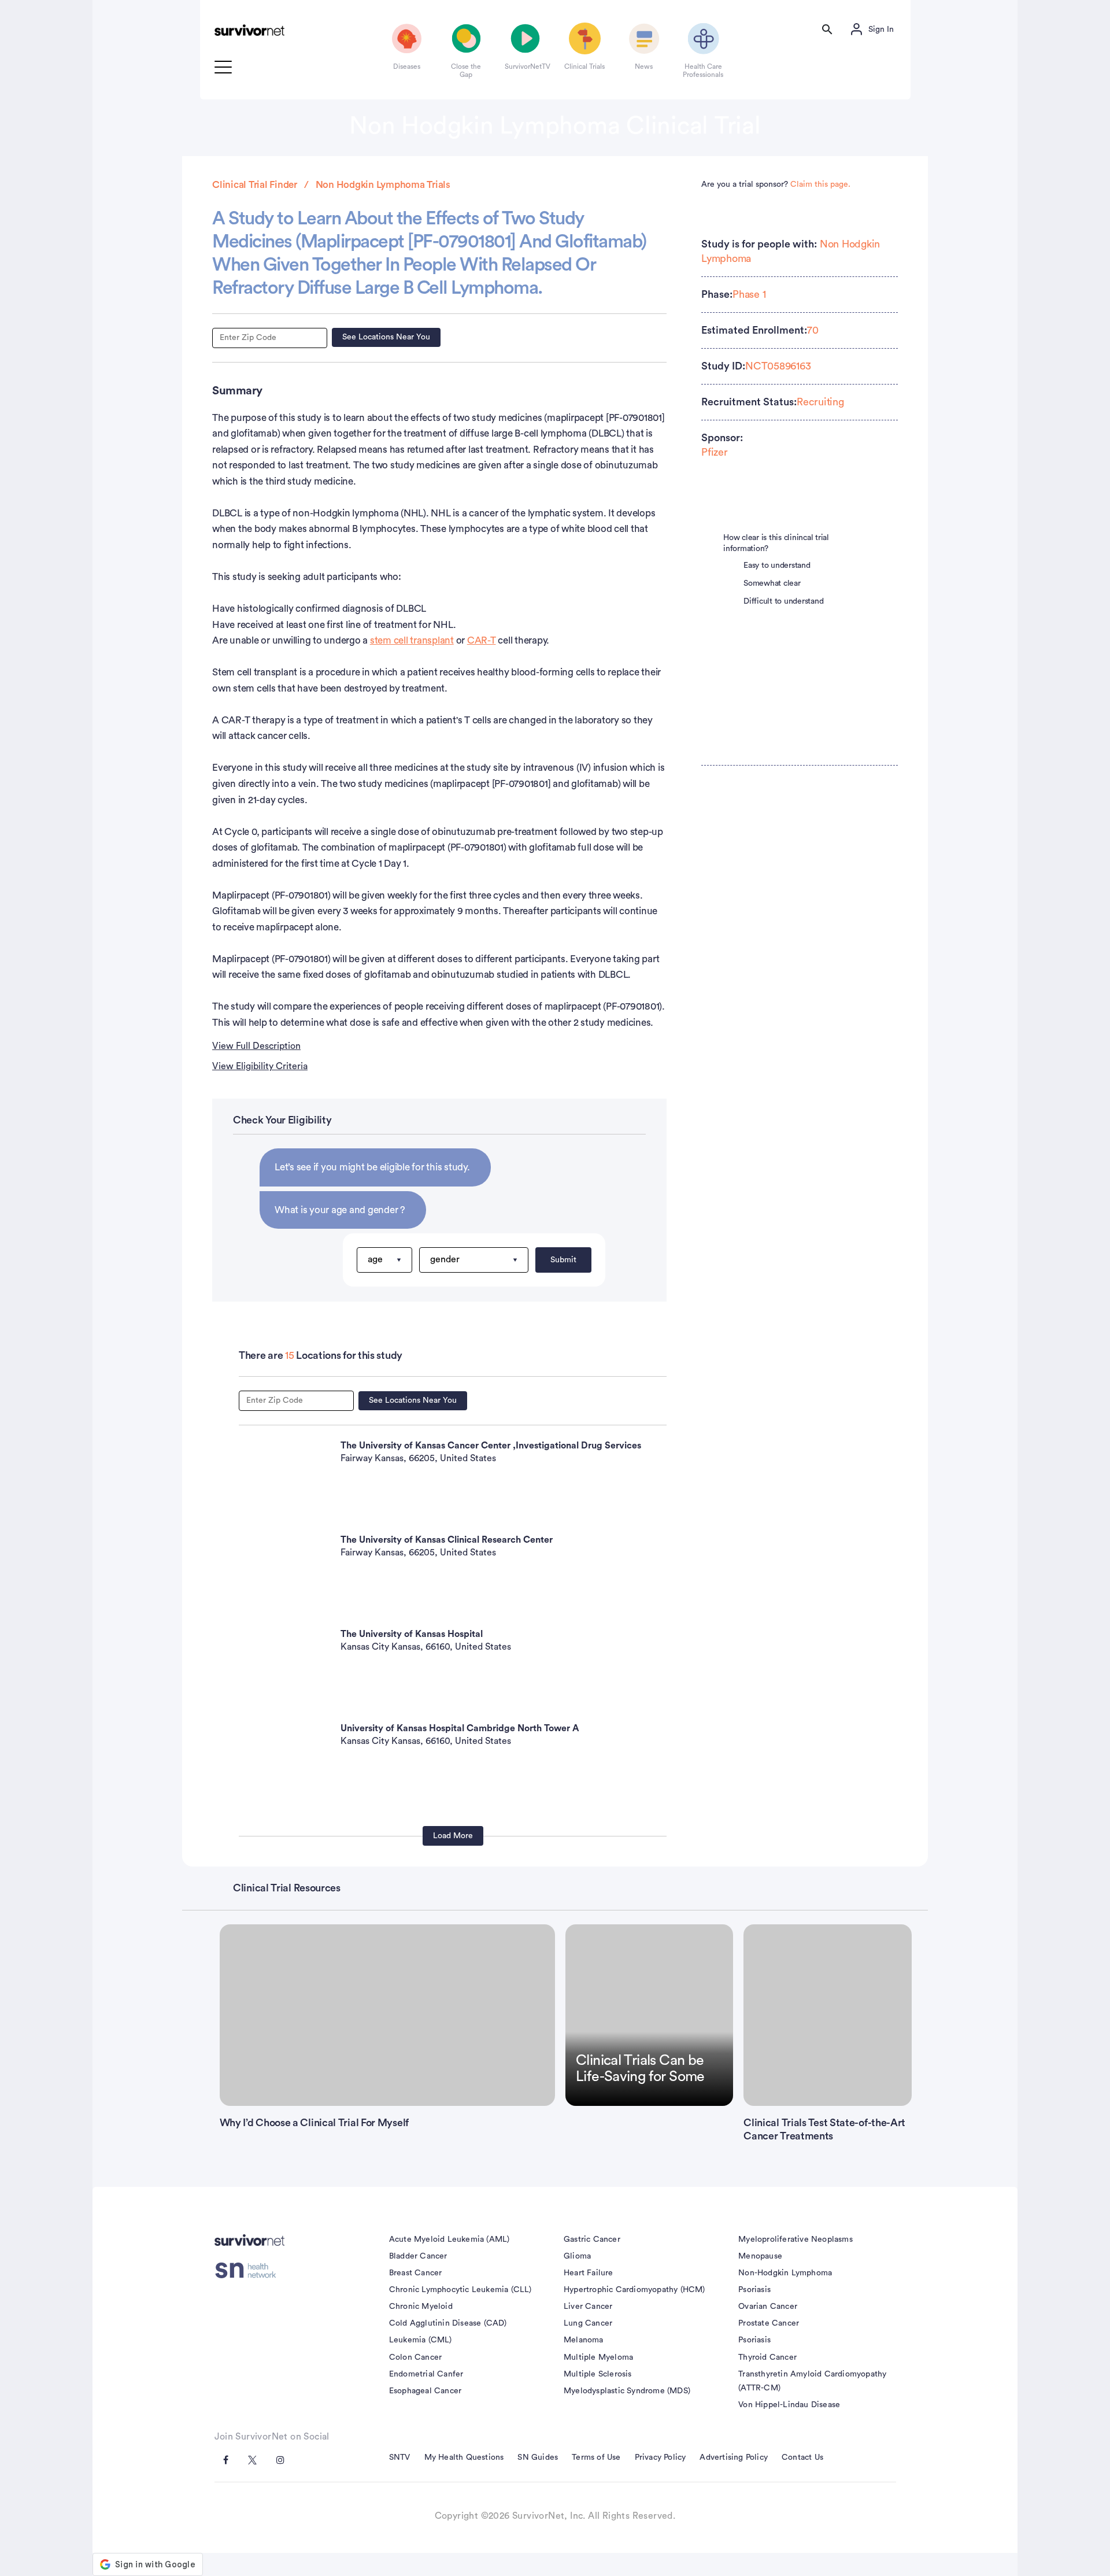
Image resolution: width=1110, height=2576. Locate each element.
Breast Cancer (416, 2273)
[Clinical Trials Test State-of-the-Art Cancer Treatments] (827, 2015)
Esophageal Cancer (425, 2391)
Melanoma (584, 2340)
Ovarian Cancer (768, 2307)
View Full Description (256, 1046)
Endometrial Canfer (426, 2374)
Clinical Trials (584, 66)
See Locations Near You (386, 337)
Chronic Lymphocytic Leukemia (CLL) (460, 2290)
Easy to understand (777, 566)
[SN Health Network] (249, 2271)
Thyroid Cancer (767, 2357)
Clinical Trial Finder (255, 185)
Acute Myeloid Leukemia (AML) (449, 2239)
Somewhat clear (772, 583)
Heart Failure (589, 2273)
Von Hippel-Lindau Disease (789, 2405)
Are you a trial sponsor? (776, 184)
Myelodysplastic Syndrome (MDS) (627, 2391)
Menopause (760, 2256)
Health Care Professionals (703, 71)
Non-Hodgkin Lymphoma (785, 2273)
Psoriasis (754, 2290)
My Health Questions (464, 2457)
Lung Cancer (588, 2323)
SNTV (400, 2457)
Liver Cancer (588, 2307)
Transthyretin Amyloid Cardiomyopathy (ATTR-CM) (812, 2381)
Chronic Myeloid (421, 2307)
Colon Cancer (415, 2357)
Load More (453, 1836)
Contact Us (802, 2457)
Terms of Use (596, 2457)
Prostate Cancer (769, 2323)
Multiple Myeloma (598, 2357)
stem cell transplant (412, 640)
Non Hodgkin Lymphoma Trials (383, 185)
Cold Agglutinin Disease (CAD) (448, 2323)
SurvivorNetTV (526, 66)
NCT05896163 (778, 366)
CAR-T (482, 640)
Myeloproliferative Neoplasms (795, 2239)
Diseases (407, 66)
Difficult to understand (783, 601)
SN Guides (538, 2457)
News (644, 66)
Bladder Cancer (418, 2256)
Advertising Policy (734, 2457)
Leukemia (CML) (421, 2340)
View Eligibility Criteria (260, 1066)
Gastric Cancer (592, 2239)
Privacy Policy (661, 2457)
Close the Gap (466, 71)
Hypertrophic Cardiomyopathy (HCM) (634, 2290)
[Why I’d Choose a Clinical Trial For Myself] (388, 2015)
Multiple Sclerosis (598, 2374)
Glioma (577, 2256)
